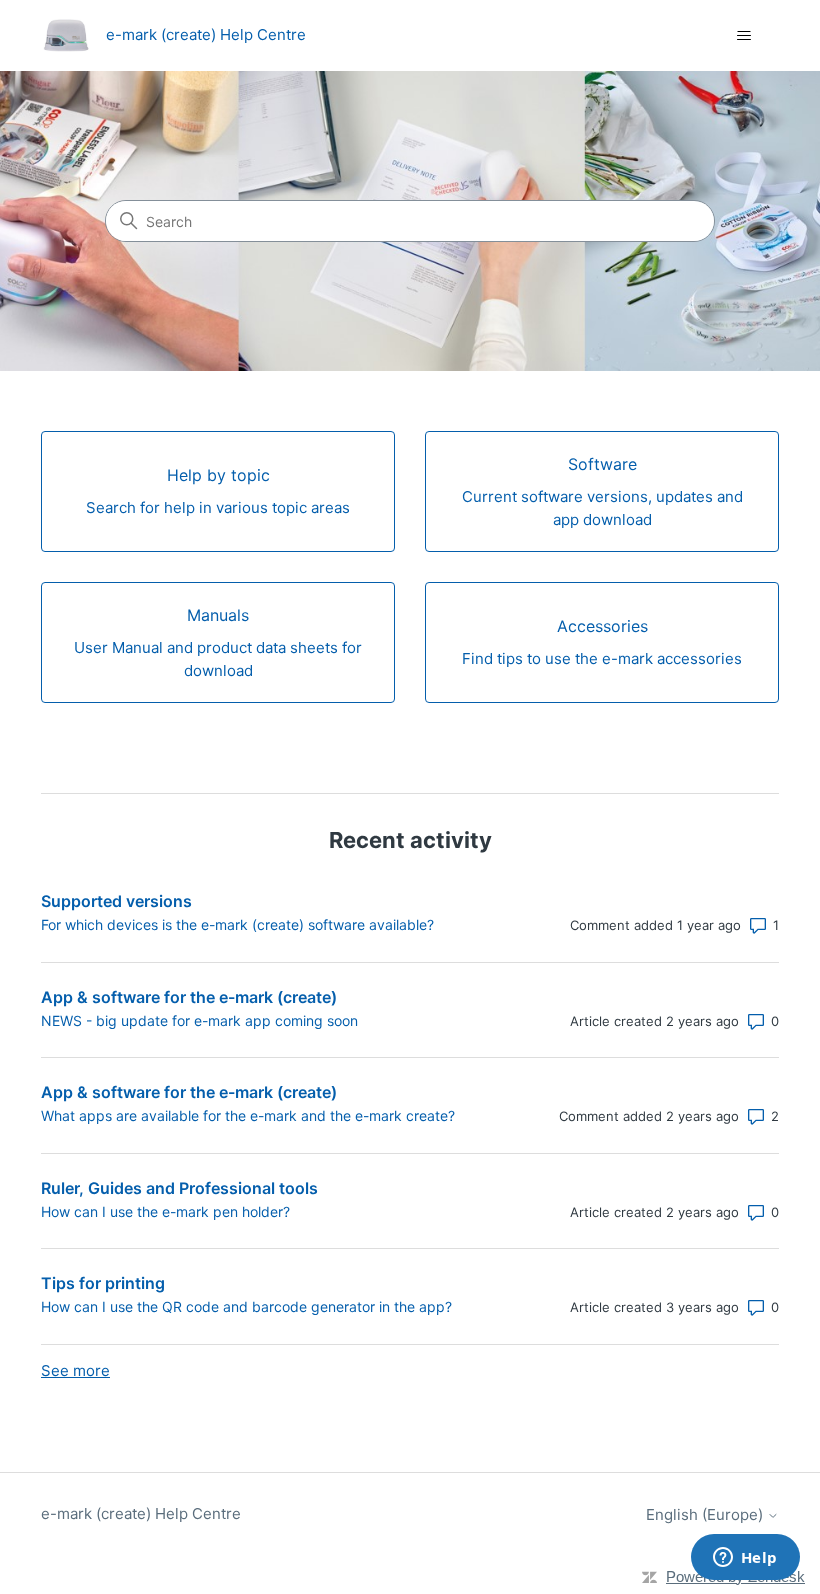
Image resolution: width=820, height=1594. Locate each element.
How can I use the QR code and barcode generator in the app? (246, 1306)
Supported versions (116, 901)
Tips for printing (103, 1283)
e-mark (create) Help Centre (141, 1513)
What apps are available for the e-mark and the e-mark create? (248, 1115)
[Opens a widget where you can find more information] (745, 1559)
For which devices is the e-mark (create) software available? (237, 924)
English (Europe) (706, 1514)
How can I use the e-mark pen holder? (165, 1211)
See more (75, 1370)
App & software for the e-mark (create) (189, 997)
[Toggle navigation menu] (743, 36)
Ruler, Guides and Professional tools (179, 1188)
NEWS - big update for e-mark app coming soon (199, 1020)
